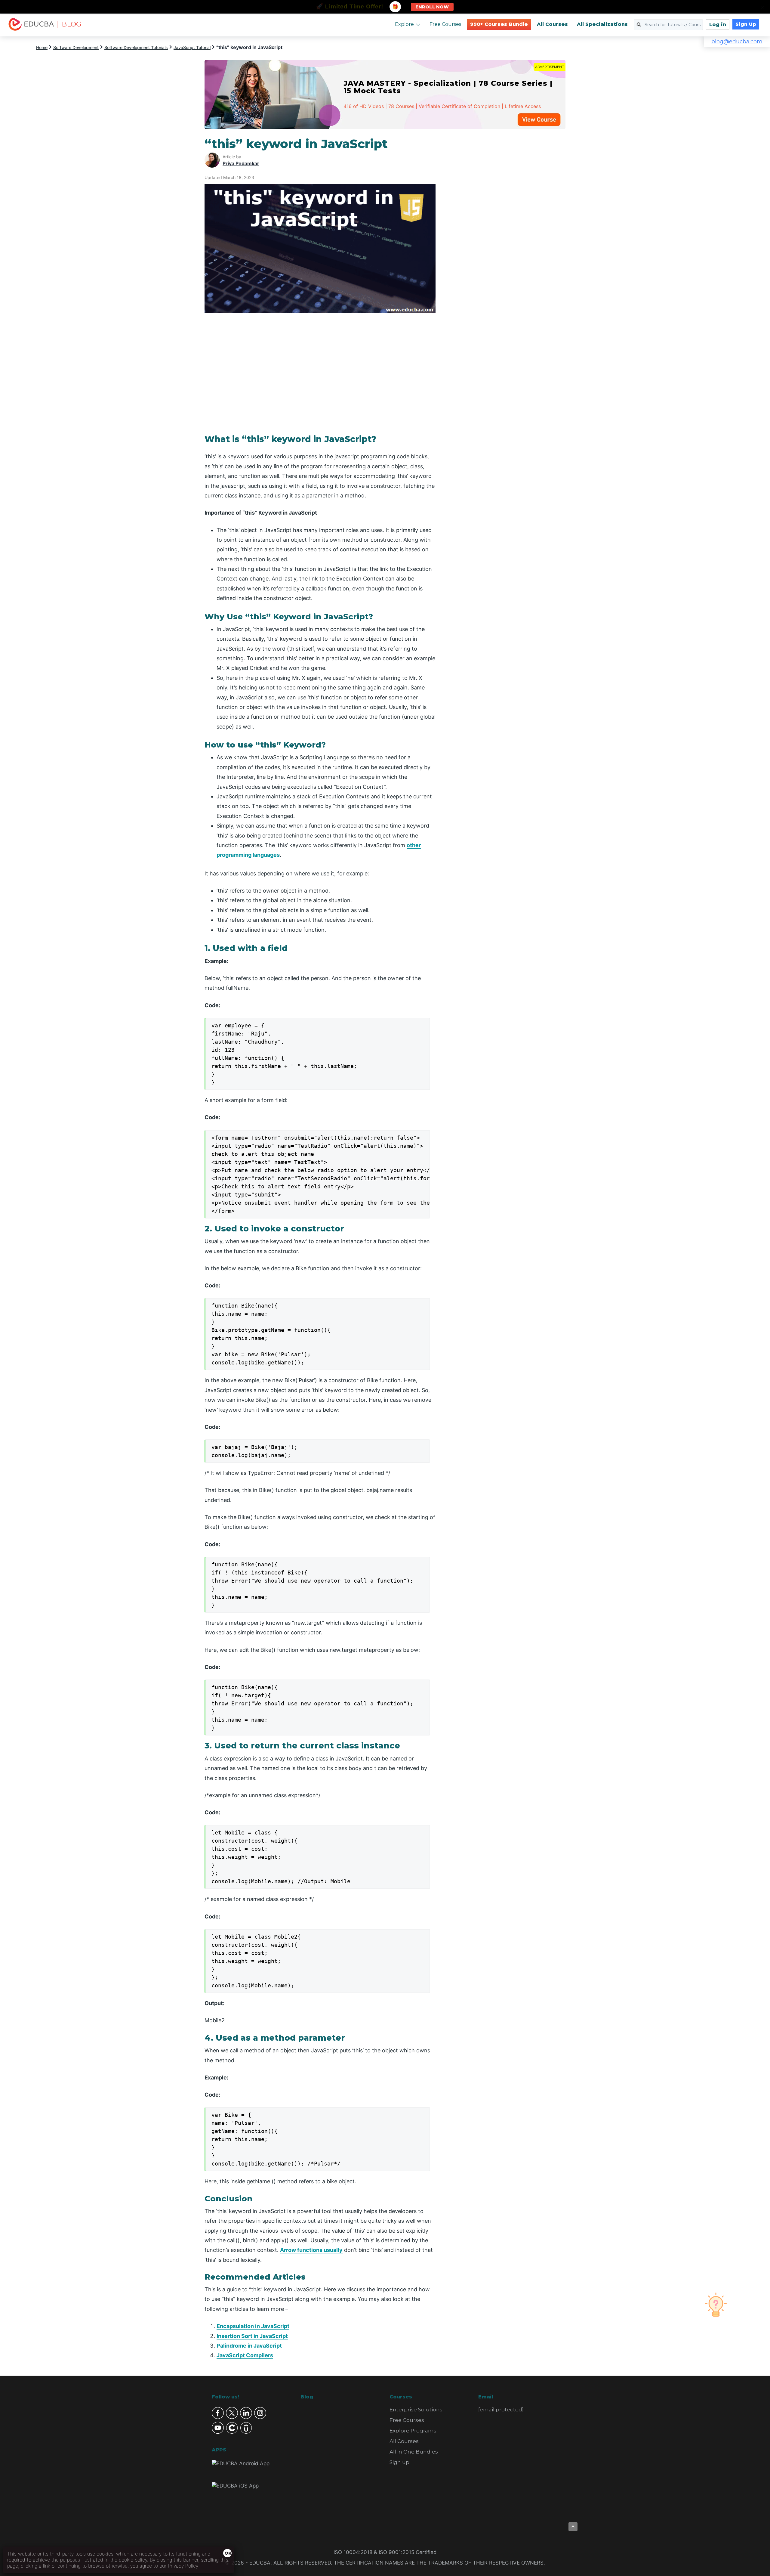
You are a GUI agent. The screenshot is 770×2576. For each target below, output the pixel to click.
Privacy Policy (183, 2566)
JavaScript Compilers (245, 2355)
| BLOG (69, 24)
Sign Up (746, 24)
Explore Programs (413, 2431)
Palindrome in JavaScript (249, 2346)
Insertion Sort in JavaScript (252, 2336)
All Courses (552, 24)
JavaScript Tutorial (192, 47)
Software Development (76, 47)
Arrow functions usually (311, 2250)
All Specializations (602, 24)
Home (42, 47)
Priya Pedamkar (241, 163)
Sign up (399, 2462)
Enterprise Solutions (416, 2410)
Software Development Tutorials (136, 47)
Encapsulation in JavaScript (253, 2326)
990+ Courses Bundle (499, 24)
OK (228, 2553)
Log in (718, 25)
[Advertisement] (508, 227)
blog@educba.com (737, 42)
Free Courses (445, 24)
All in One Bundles (414, 2452)
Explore (404, 24)
